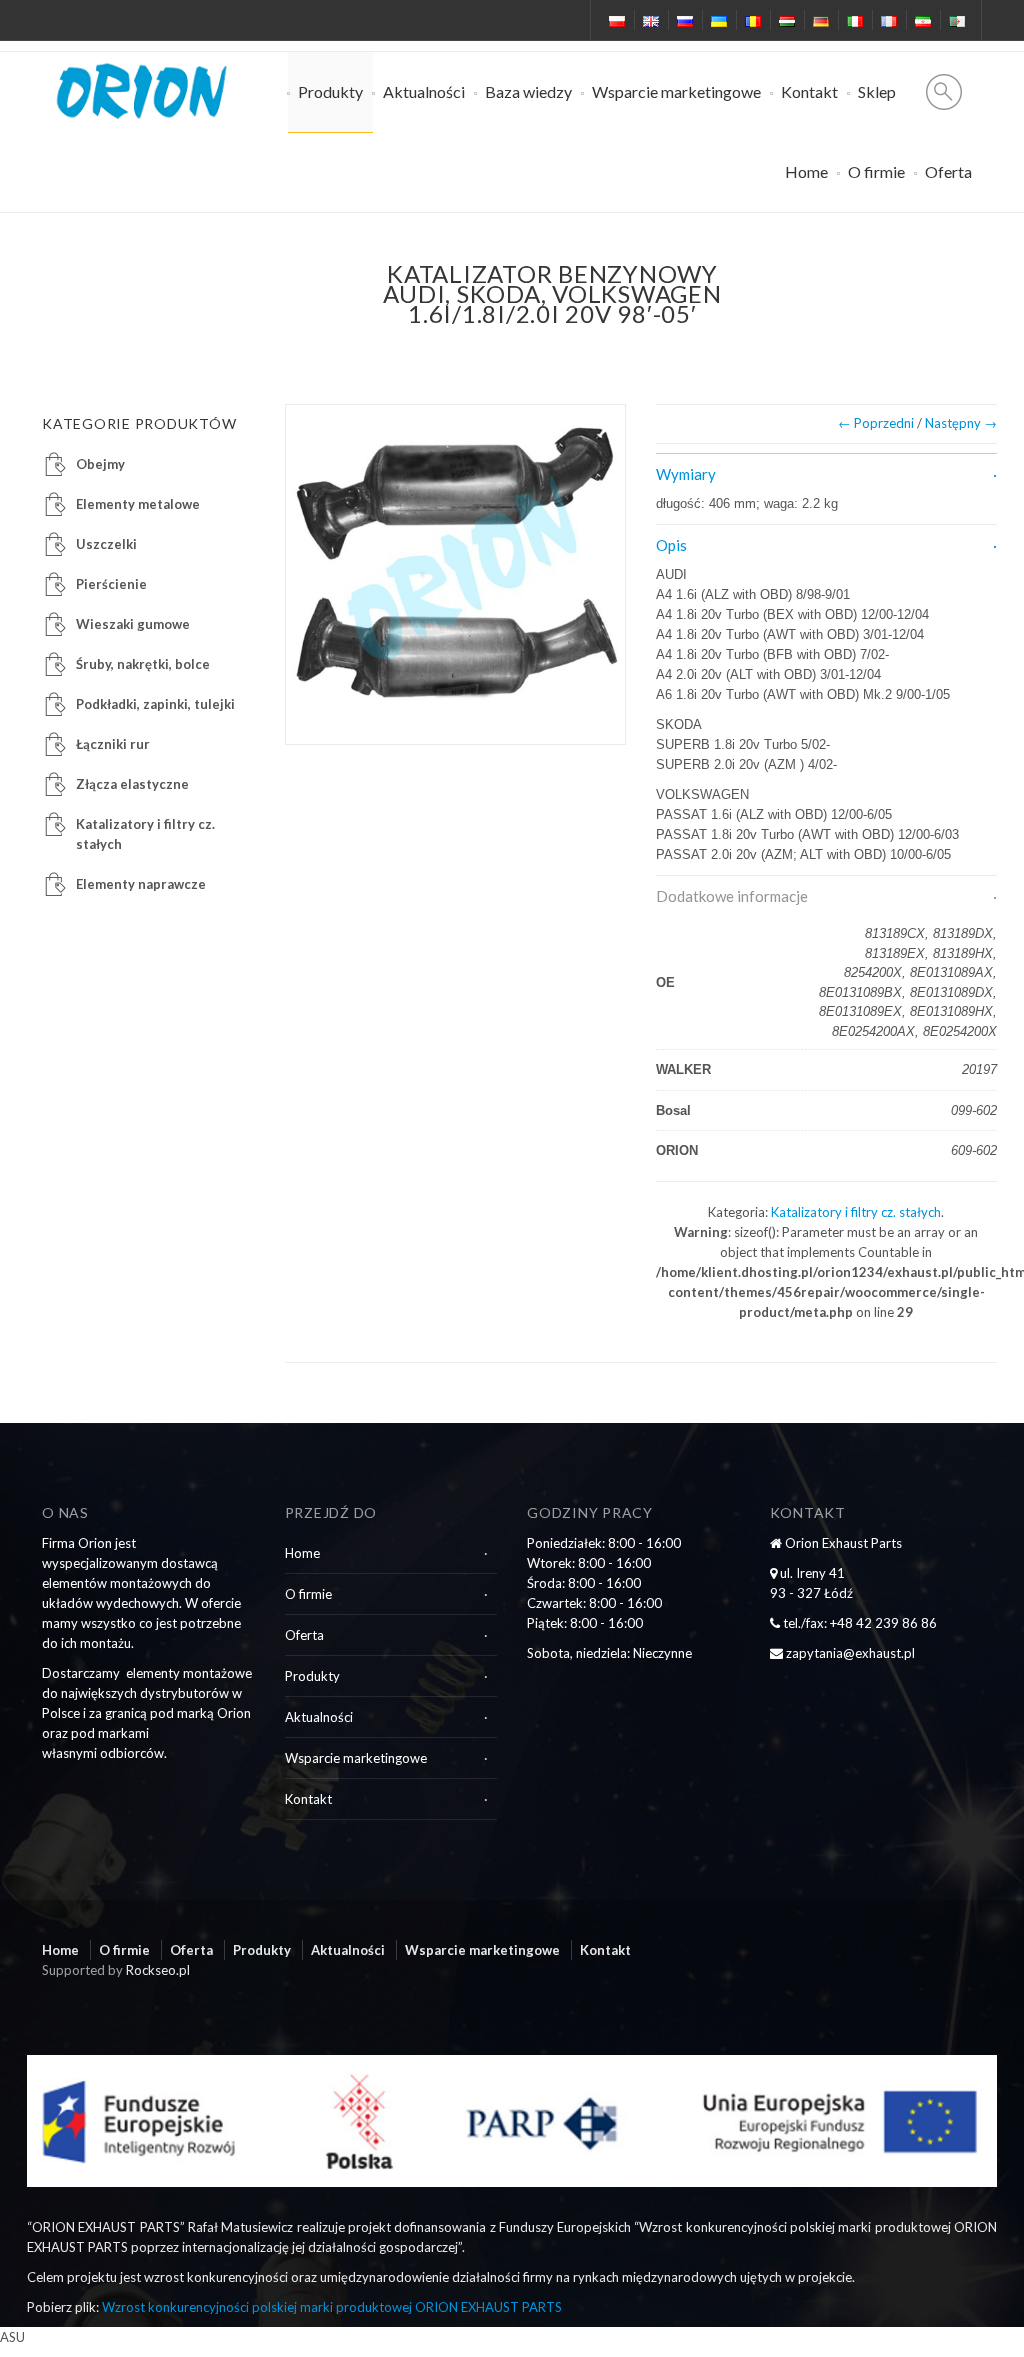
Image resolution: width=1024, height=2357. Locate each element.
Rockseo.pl (158, 1970)
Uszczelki (106, 544)
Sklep (877, 91)
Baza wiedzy (528, 91)
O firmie (876, 171)
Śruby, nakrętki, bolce (143, 664)
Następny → (961, 423)
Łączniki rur (113, 744)
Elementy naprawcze (141, 884)
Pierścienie (111, 584)
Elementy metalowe (138, 504)
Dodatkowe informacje (732, 896)
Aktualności (424, 91)
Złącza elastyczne (132, 784)
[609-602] (455, 574)
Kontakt (809, 91)
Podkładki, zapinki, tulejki (155, 704)
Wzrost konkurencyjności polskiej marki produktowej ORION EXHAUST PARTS (332, 2307)
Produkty (330, 91)
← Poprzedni (876, 423)
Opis (671, 545)
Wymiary (686, 474)
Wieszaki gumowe (133, 624)
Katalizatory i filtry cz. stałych (856, 1212)
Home (806, 171)
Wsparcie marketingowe (676, 91)
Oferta (948, 171)
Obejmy (100, 464)
